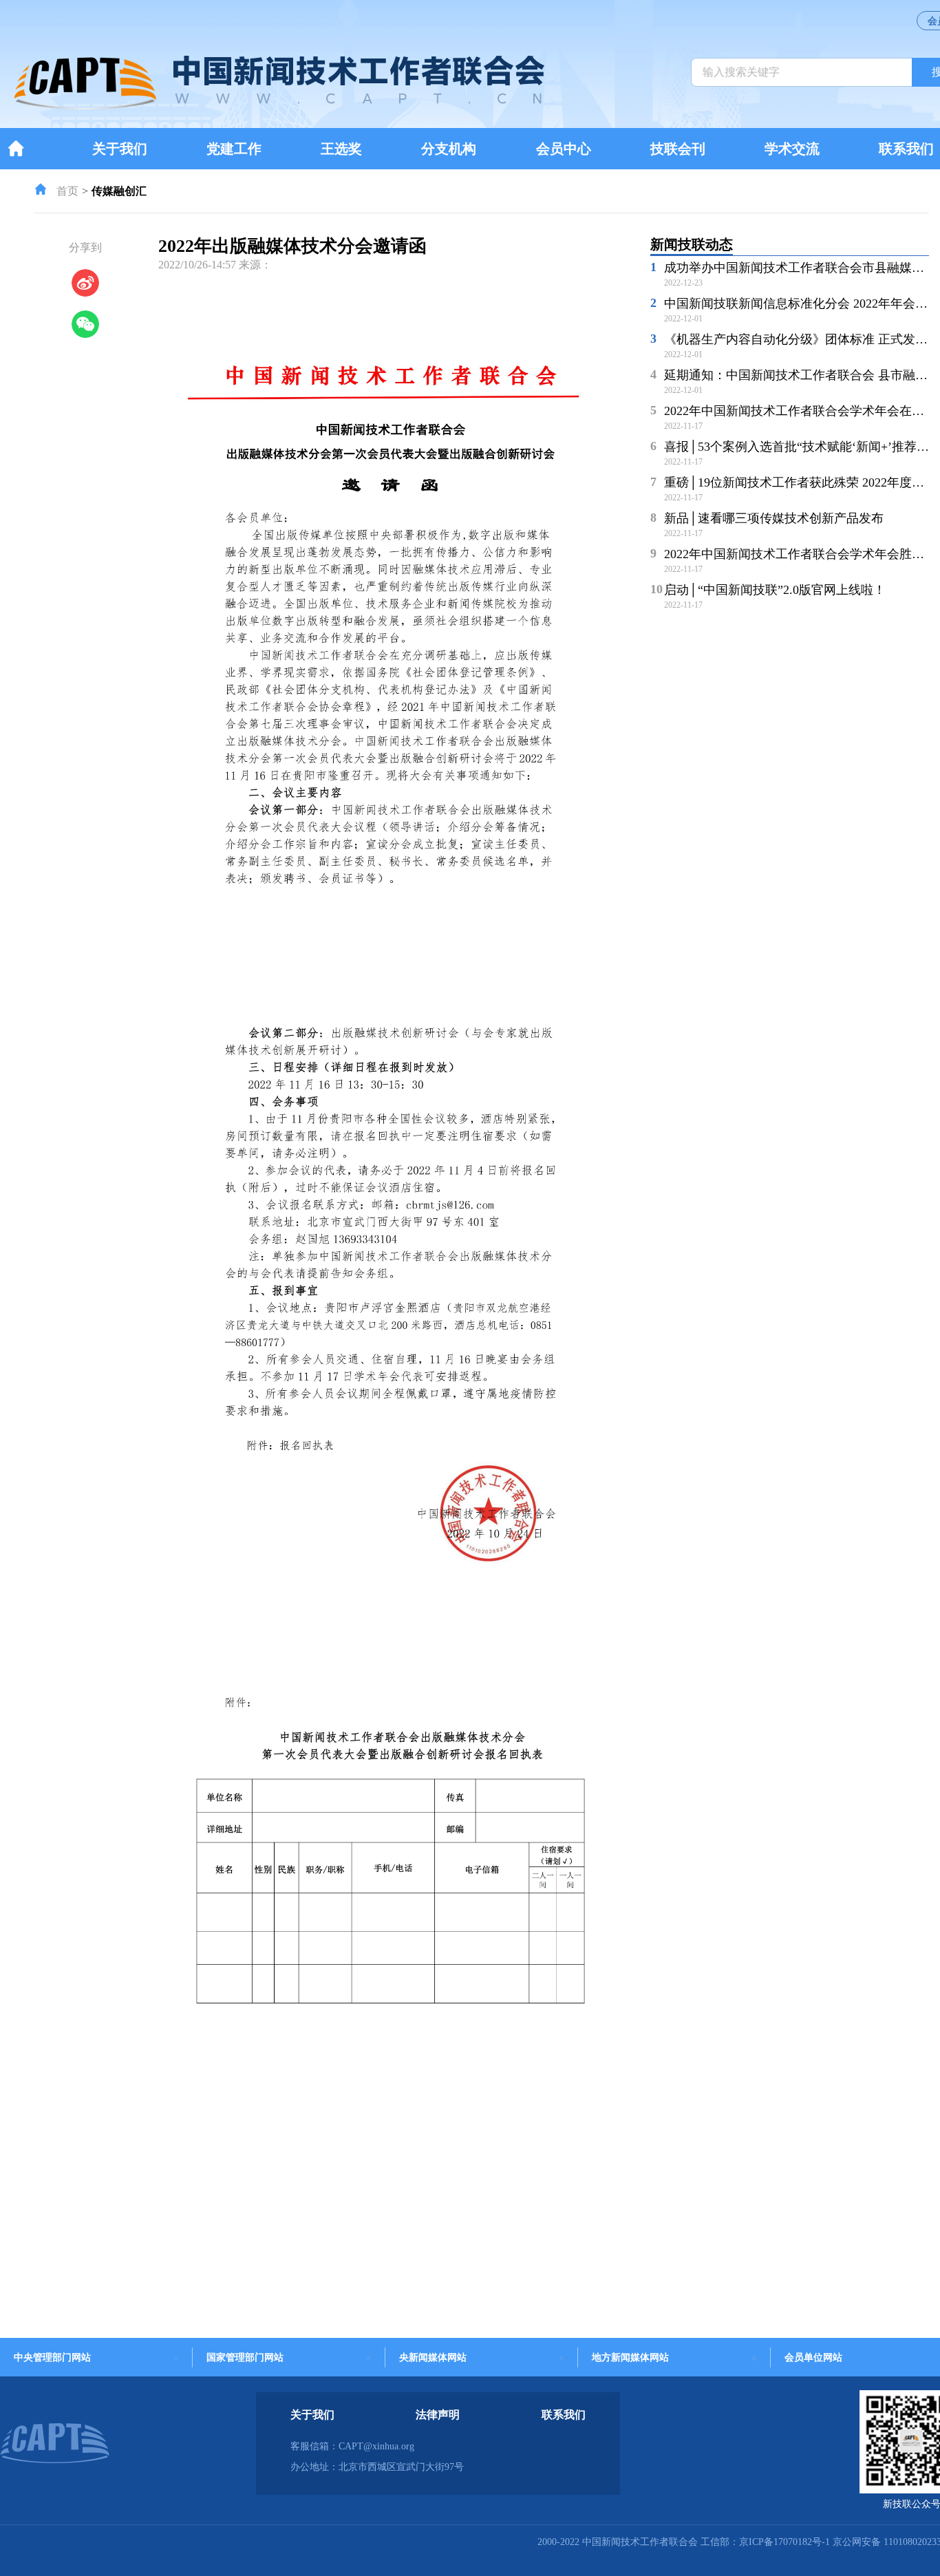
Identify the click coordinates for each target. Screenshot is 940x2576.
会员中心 (564, 149)
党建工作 (234, 149)
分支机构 (449, 149)
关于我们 (120, 149)
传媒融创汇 (119, 191)
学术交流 (792, 149)
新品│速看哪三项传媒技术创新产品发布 (774, 518)
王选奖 (341, 149)
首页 (67, 191)
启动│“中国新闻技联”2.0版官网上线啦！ (775, 590)
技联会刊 (678, 149)
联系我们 (906, 149)
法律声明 (438, 2415)
